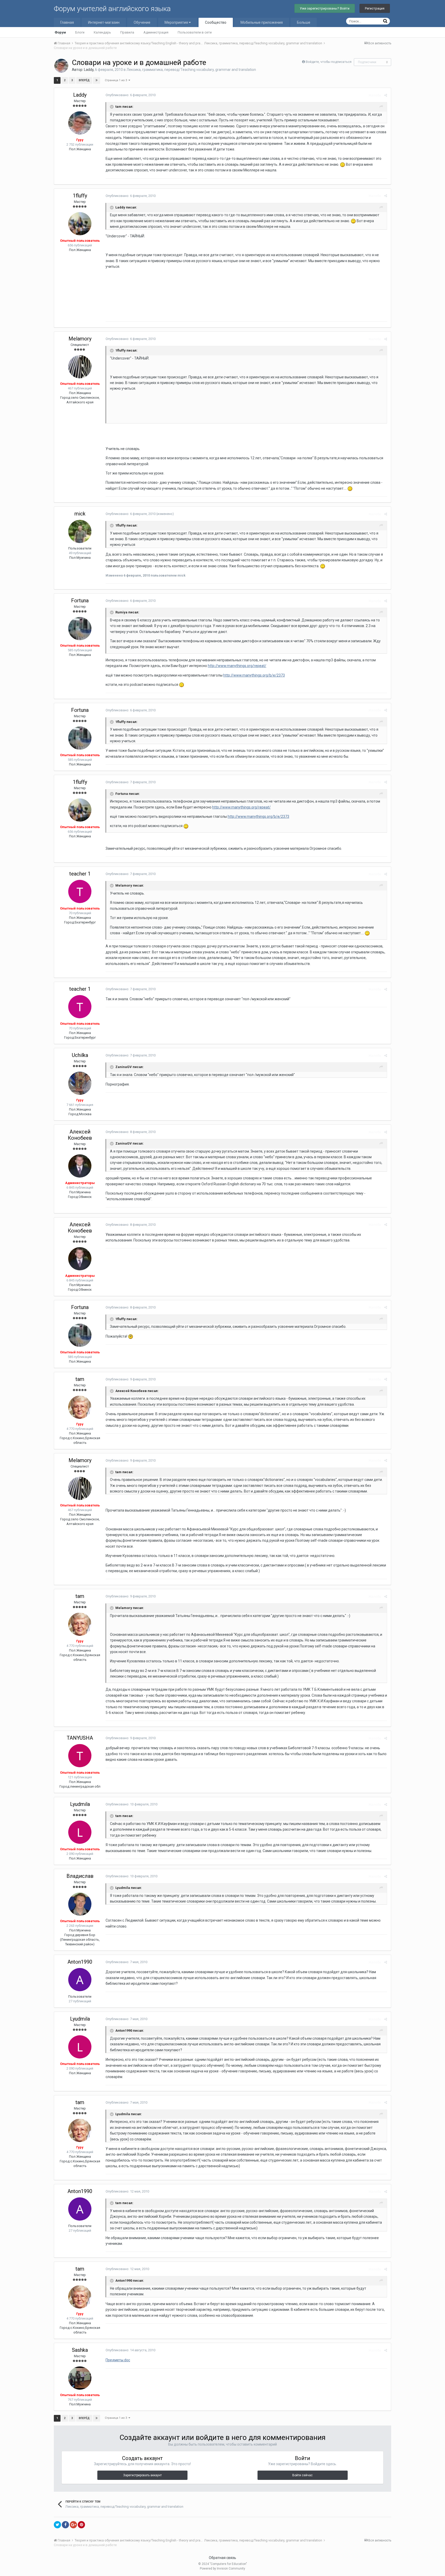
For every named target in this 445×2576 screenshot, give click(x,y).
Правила (127, 32)
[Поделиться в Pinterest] (81, 2525)
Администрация (156, 32)
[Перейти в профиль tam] (80, 1407)
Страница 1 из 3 (117, 80)
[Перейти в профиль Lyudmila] (80, 1832)
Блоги (80, 32)
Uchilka (80, 1055)
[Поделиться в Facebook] (65, 2525)
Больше (304, 22)
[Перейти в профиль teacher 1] (80, 891)
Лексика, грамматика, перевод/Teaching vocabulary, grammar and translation (191, 70)
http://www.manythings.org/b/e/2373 (254, 675)
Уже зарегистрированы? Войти (325, 8)
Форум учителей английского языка (112, 9)
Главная (67, 22)
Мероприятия (177, 22)
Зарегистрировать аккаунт (142, 2475)
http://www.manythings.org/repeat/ (237, 666)
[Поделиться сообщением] (386, 95)
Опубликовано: (131, 95)
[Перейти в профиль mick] (80, 531)
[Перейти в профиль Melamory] (80, 367)
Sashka (80, 2350)
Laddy (89, 70)
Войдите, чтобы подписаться (329, 62)
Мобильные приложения (262, 22)
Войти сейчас (302, 2475)
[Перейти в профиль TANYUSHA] (80, 1756)
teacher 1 (80, 874)
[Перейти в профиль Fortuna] (80, 629)
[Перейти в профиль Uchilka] (80, 1083)
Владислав (80, 1876)
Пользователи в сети (195, 32)
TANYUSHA (80, 1738)
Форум (60, 32)
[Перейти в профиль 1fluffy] (80, 224)
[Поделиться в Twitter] (57, 2525)
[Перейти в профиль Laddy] (61, 66)
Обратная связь (222, 2558)
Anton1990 (80, 1962)
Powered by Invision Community (222, 2569)
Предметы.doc (118, 2360)
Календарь (102, 32)
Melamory (80, 339)
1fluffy (80, 196)
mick (80, 514)
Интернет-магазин (104, 22)
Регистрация (375, 8)
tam (80, 1379)
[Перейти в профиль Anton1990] (80, 1980)
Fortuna (80, 601)
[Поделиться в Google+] (73, 2525)
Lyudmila (80, 1804)
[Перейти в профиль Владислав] (80, 1904)
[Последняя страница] (97, 80)
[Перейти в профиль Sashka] (80, 2378)
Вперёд (84, 80)
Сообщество (216, 22)
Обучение (142, 22)
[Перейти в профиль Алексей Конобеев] (80, 1166)
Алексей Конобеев (80, 1135)
